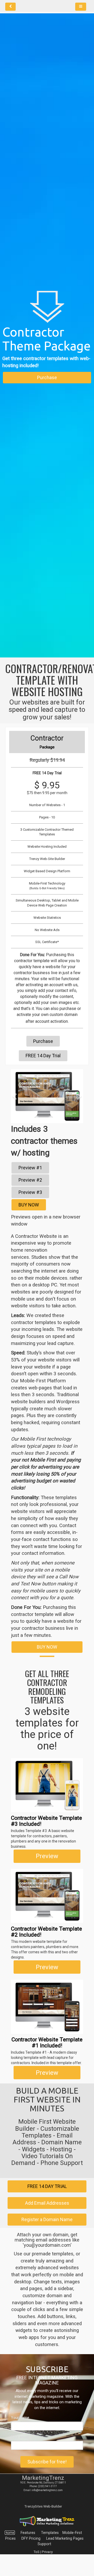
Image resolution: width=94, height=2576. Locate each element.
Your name (20, 2418)
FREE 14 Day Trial (43, 1056)
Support (44, 2544)
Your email (20, 2437)
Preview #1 (30, 1168)
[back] (10, 7)
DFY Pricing (31, 2538)
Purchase (47, 377)
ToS (36, 2552)
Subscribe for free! (47, 2462)
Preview (47, 1856)
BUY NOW (29, 1205)
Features (28, 2533)
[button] (15, 1107)
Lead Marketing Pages (65, 2538)
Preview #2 (30, 1180)
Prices (10, 2538)
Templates (50, 2533)
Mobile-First (72, 2533)
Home (10, 2533)
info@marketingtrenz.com (47, 2490)
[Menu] (81, 7)
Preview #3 (30, 1192)
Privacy (47, 2552)
